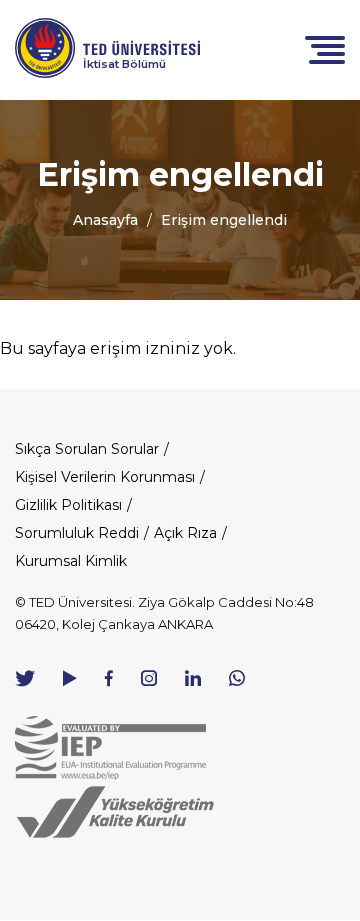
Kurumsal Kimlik (71, 561)
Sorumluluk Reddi (77, 533)
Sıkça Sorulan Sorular (87, 449)
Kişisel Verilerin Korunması (105, 477)
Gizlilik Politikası (68, 505)
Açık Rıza (185, 533)
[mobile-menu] (325, 48)
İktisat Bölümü (124, 64)
